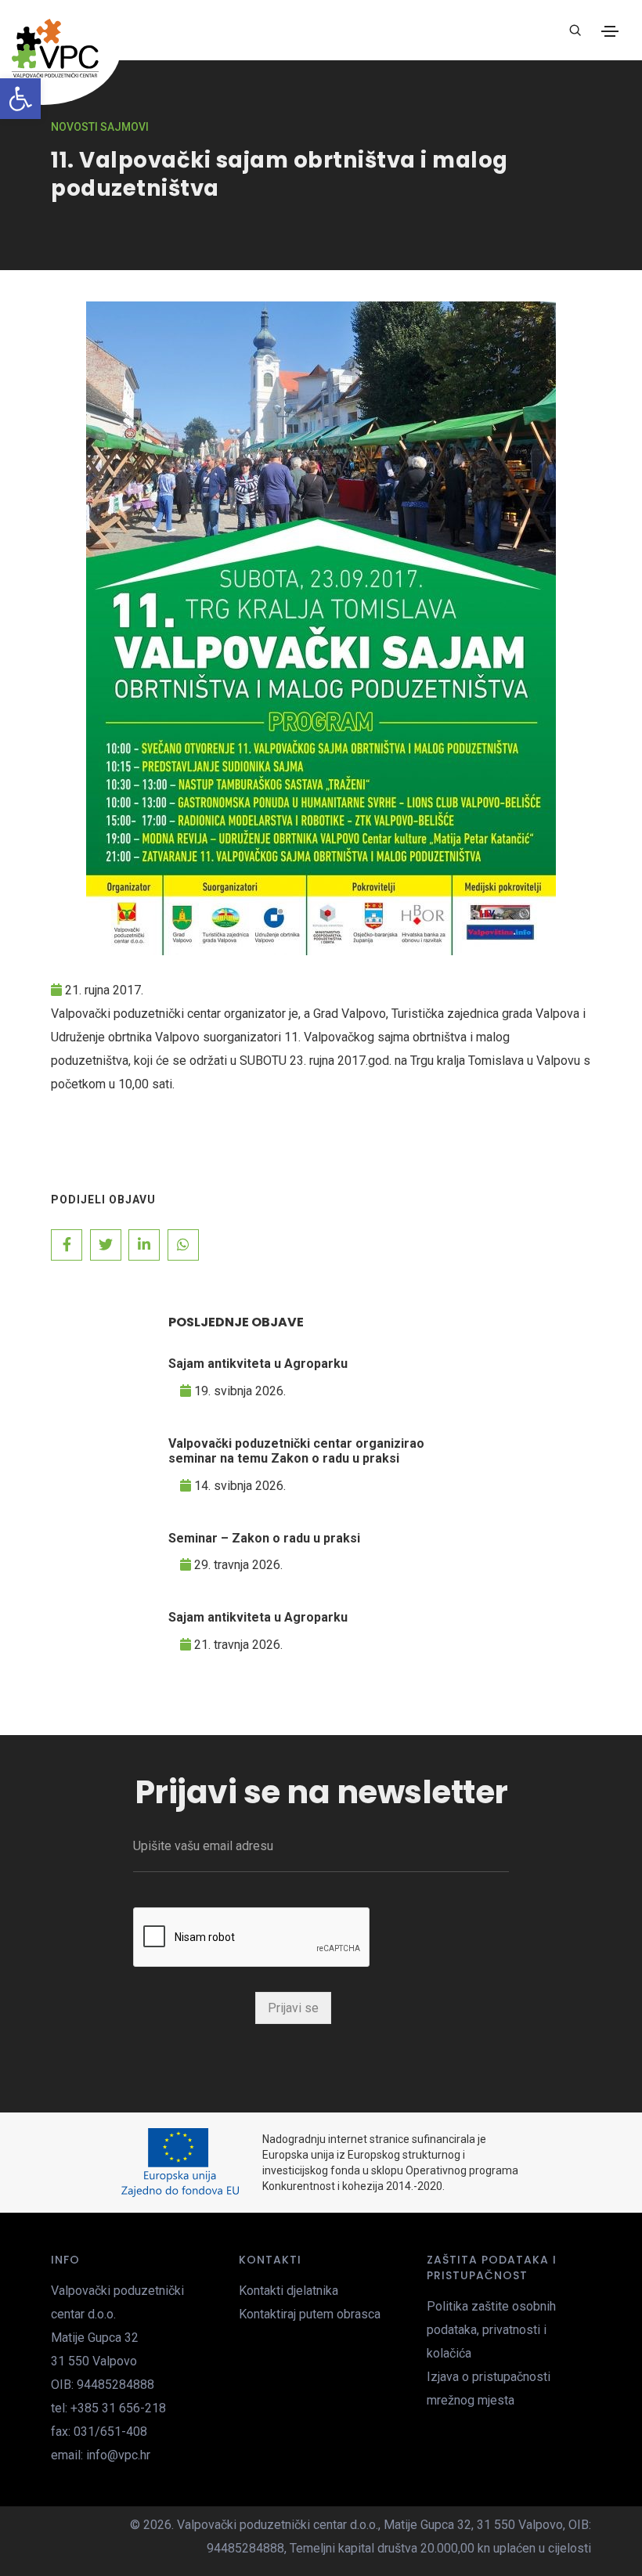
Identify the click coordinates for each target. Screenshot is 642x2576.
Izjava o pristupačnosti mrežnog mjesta (489, 2388)
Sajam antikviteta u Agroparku (258, 1364)
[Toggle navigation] (610, 31)
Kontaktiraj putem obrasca (310, 2314)
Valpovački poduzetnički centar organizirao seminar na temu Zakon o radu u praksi (296, 1451)
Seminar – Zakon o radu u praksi (264, 1538)
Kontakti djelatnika (289, 2291)
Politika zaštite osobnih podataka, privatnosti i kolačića (491, 2330)
